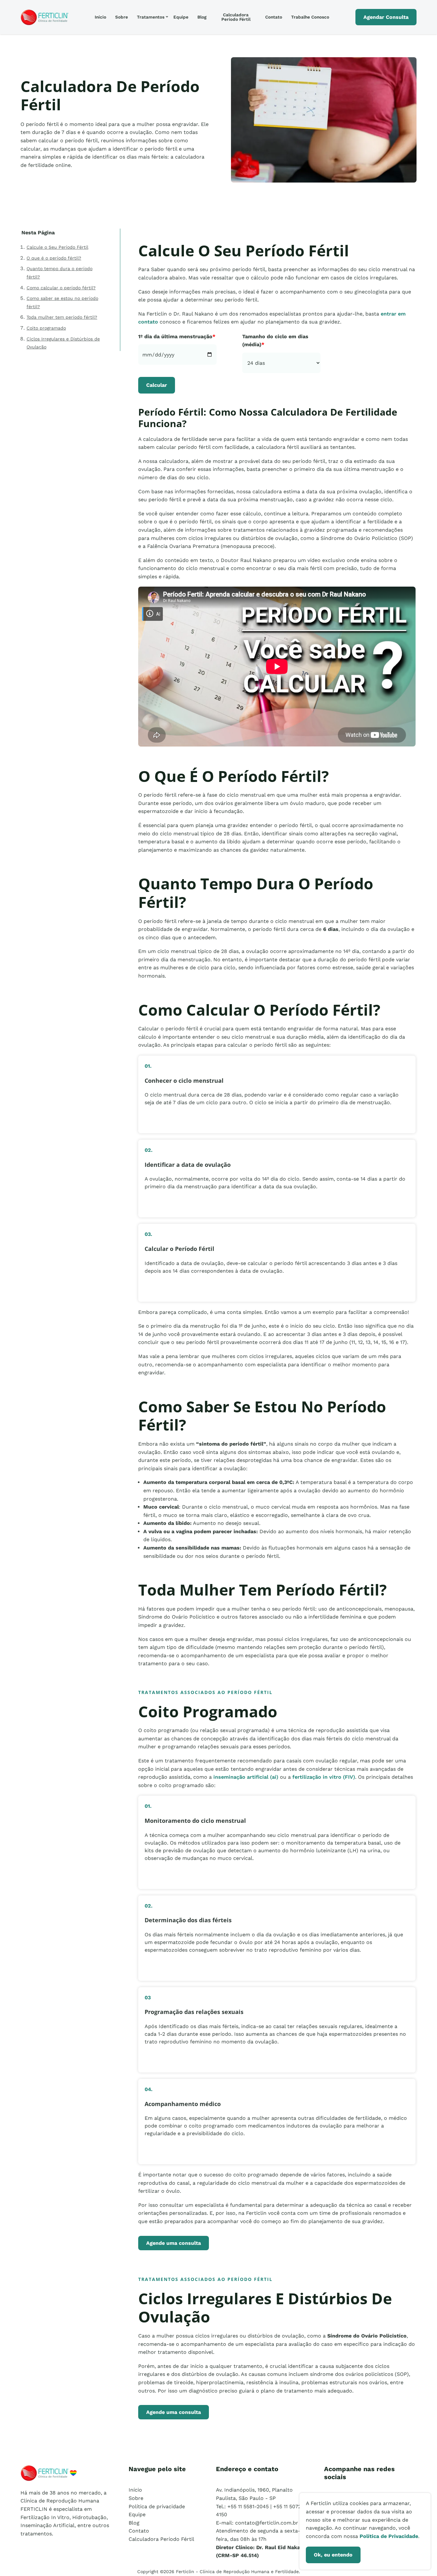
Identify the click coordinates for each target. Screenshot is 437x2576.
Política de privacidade (157, 2506)
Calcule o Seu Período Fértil (57, 247)
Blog (202, 17)
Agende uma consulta (174, 2243)
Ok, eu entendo (333, 2555)
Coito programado (46, 328)
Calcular (157, 385)
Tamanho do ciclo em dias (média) (275, 341)
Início (100, 17)
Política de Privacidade (389, 2536)
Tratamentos (151, 17)
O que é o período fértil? (54, 258)
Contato (274, 17)
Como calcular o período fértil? (61, 288)
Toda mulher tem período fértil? (62, 317)
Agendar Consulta (386, 17)
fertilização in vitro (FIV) (324, 1777)
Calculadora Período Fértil (236, 17)
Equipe (181, 17)
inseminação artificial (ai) (246, 1777)
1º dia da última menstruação (177, 336)
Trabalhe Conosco (310, 17)
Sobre (122, 17)
